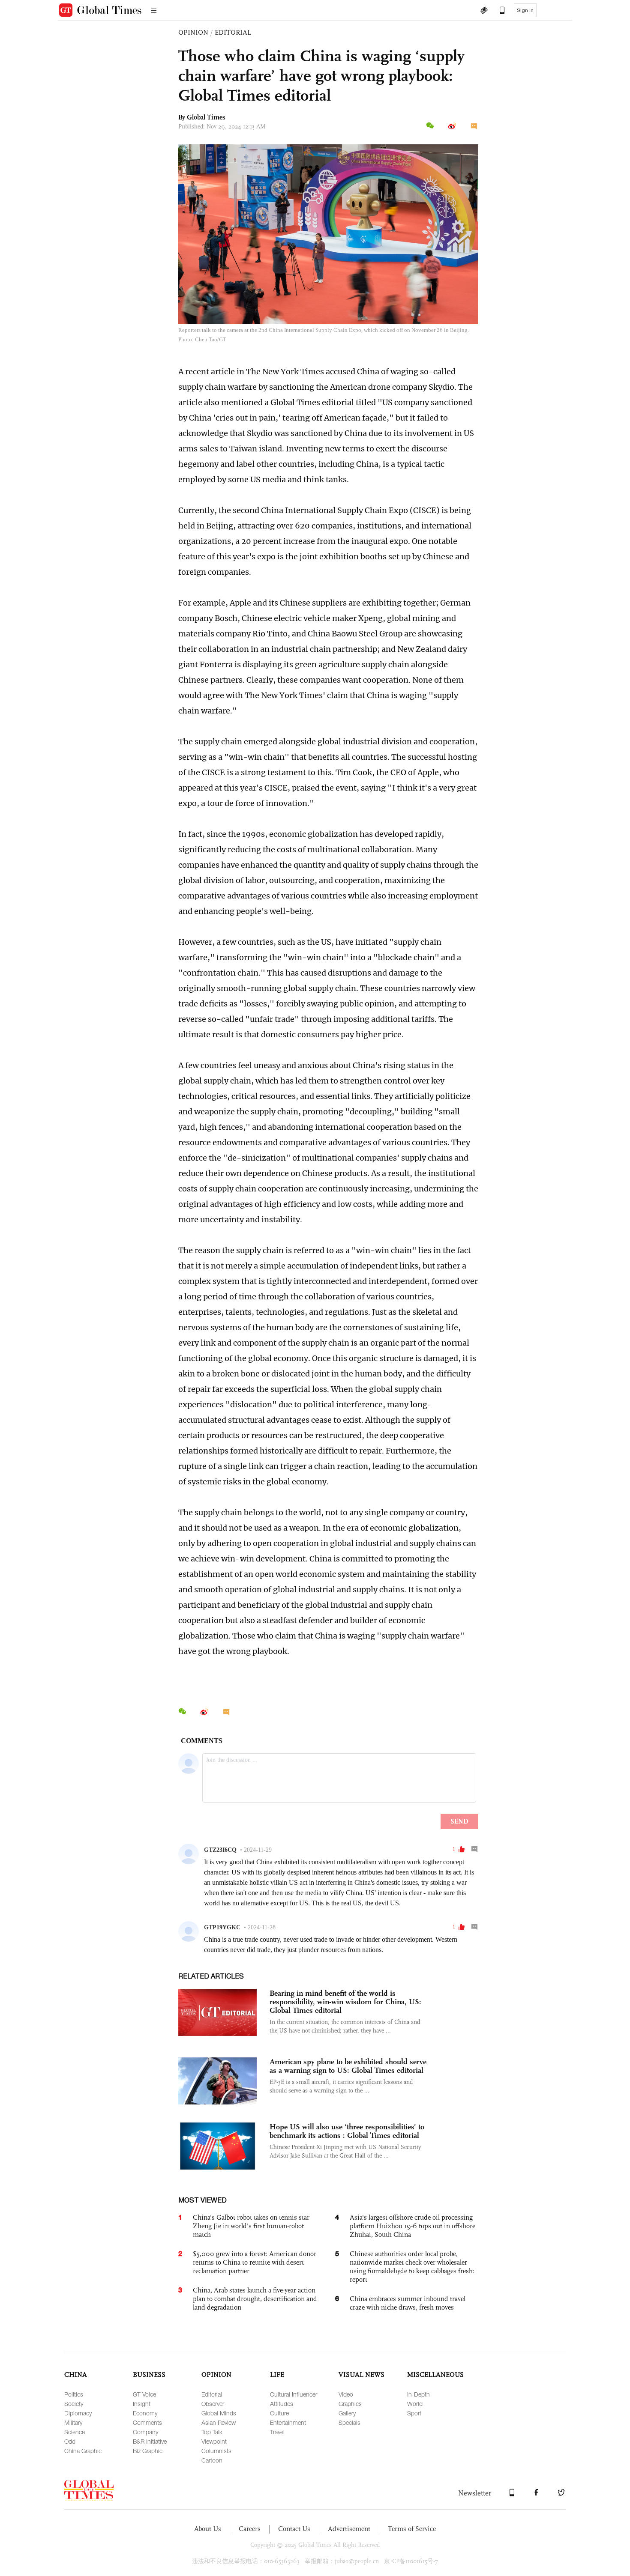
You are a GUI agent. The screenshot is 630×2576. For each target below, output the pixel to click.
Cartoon (212, 2460)
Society (74, 2404)
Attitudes (282, 2404)
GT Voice (144, 2394)
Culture (279, 2413)
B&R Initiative (150, 2441)
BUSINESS (149, 2375)
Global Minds (219, 2413)
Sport (414, 2413)
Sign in (525, 10)
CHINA (76, 2375)
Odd (70, 2441)
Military (73, 2422)
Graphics (350, 2404)
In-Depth (418, 2394)
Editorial (212, 2394)
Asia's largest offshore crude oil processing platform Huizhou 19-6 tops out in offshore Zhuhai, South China (412, 2226)
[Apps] (498, 11)
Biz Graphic (148, 2451)
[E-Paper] (484, 11)
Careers (250, 2529)
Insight (142, 2404)
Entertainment (288, 2422)
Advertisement (349, 2529)
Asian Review (219, 2422)
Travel (277, 2432)
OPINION (193, 32)
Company (145, 2432)
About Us (208, 2529)
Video (346, 2394)
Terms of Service (412, 2529)
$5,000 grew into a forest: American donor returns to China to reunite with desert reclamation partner (255, 2262)
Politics (74, 2394)
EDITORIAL (233, 32)
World (415, 2404)
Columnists (216, 2451)
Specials (349, 2422)
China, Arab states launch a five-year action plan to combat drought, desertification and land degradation (255, 2299)
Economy (145, 2413)
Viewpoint (214, 2441)
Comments (147, 2422)
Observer (213, 2404)
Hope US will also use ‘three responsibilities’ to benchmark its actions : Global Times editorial (347, 2131)
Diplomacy (78, 2413)
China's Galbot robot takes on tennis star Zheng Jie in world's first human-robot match (251, 2226)
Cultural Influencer (294, 2394)
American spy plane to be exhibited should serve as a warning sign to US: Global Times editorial (348, 2066)
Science (75, 2432)
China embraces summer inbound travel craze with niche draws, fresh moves (408, 2303)
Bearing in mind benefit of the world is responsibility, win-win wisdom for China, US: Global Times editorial (345, 2002)
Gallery (347, 2413)
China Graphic (83, 2451)
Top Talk (212, 2432)
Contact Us (294, 2529)
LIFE (277, 2375)
